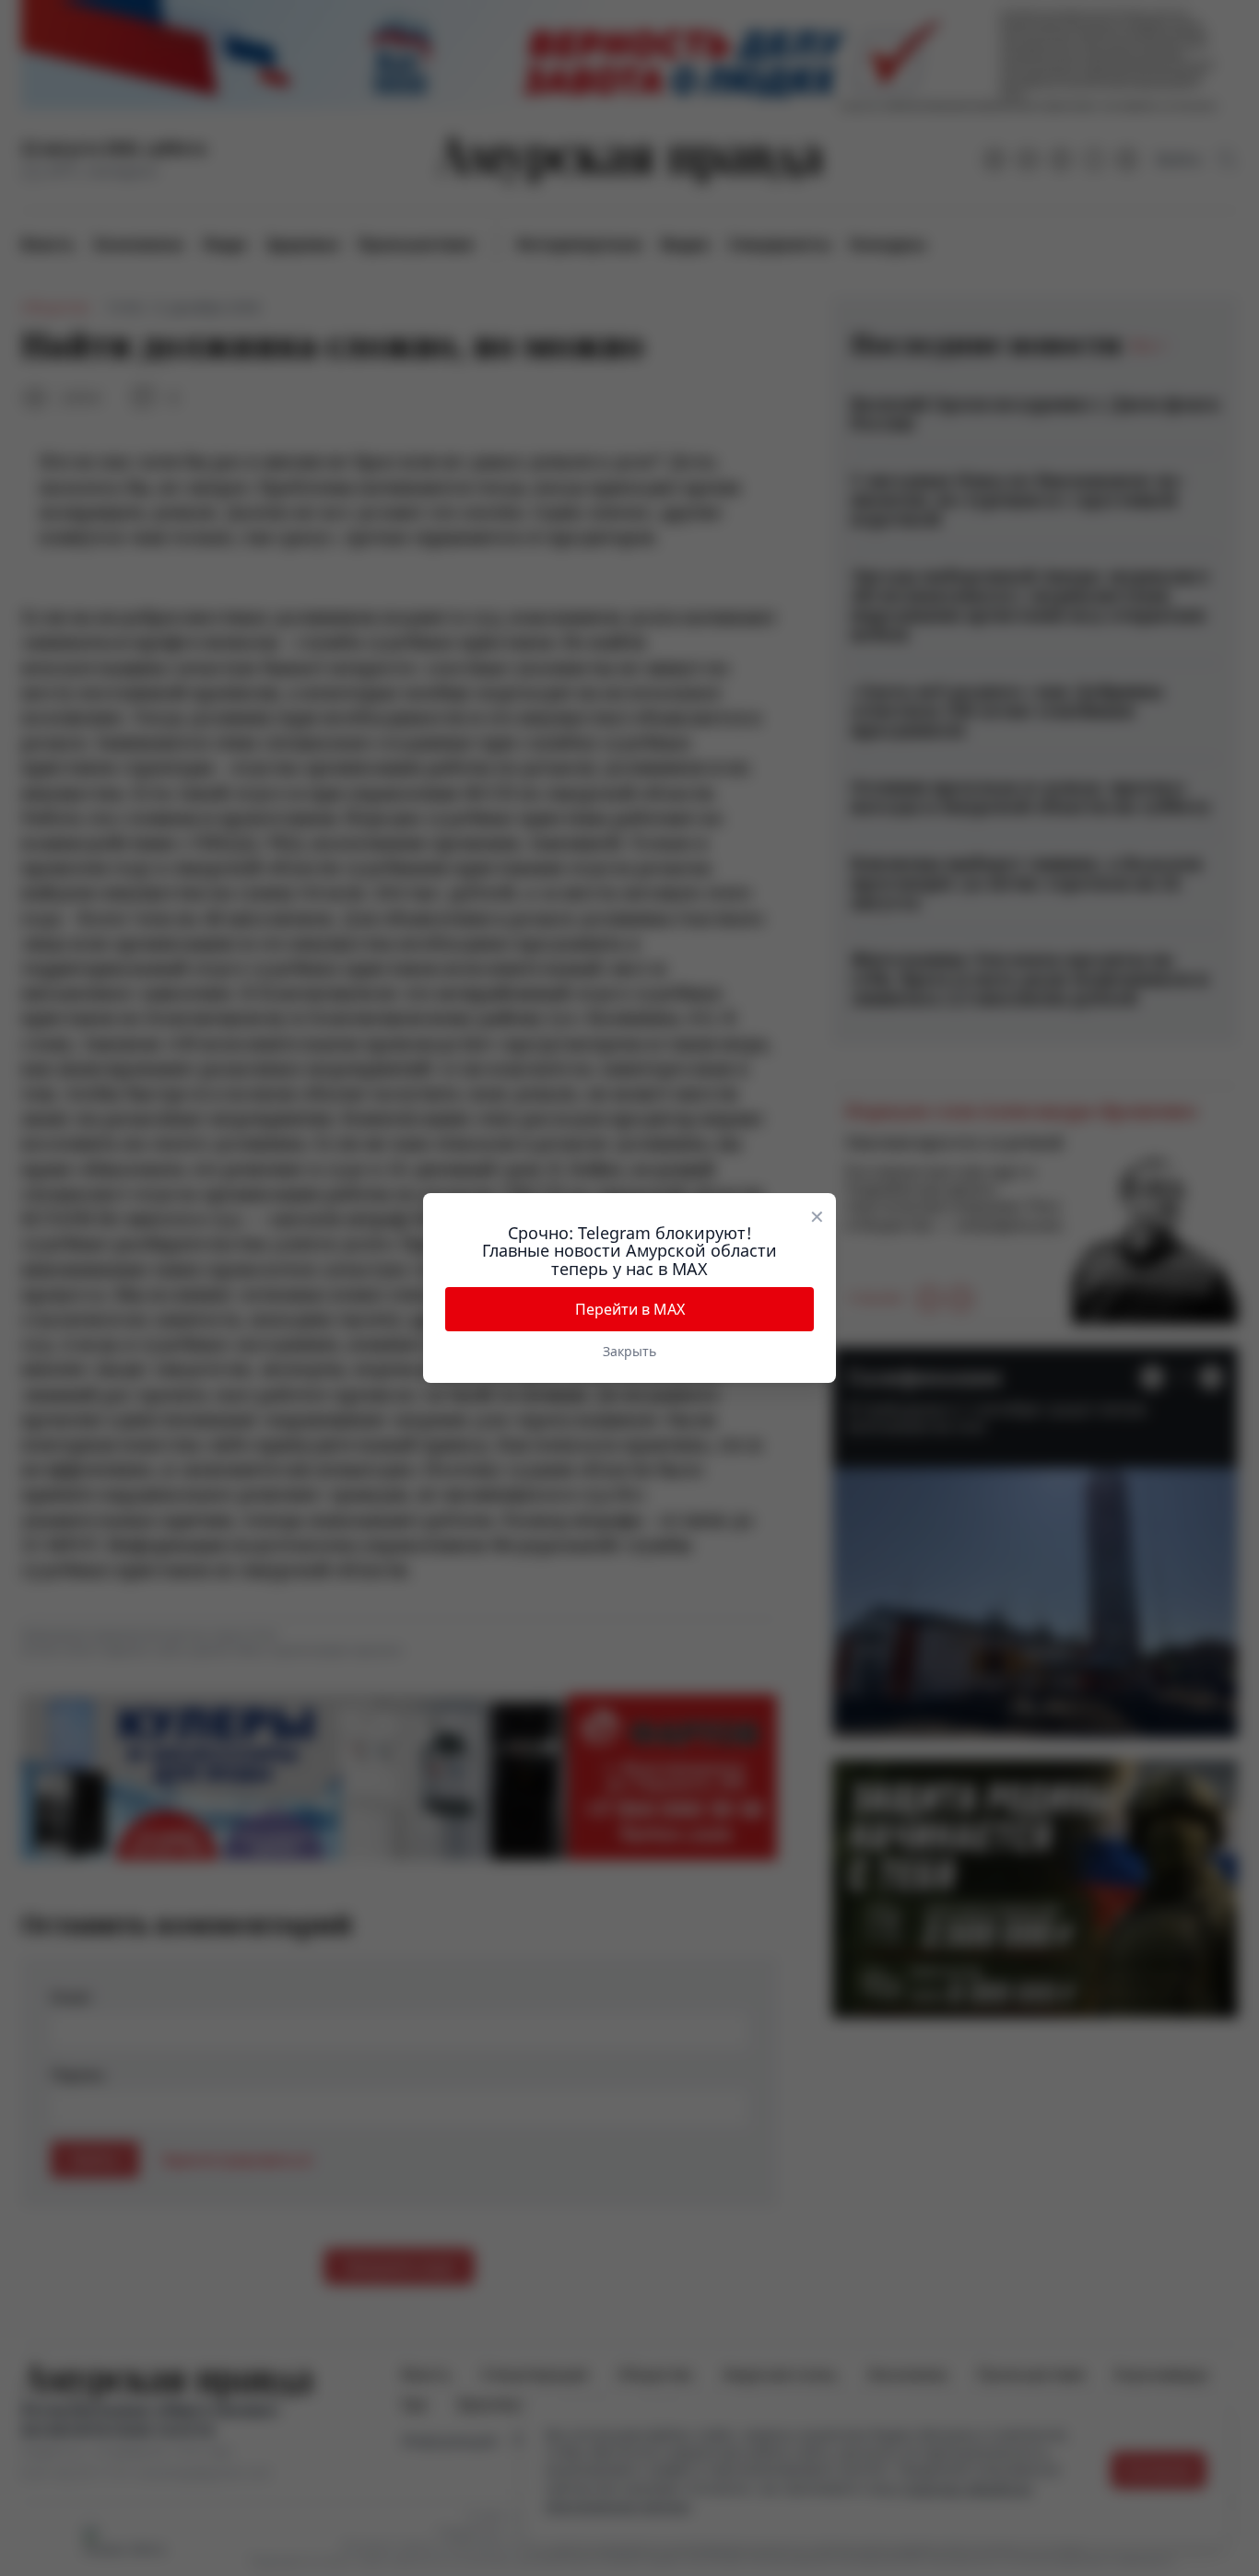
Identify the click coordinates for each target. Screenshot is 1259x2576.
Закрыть (629, 1351)
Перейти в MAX (630, 1309)
